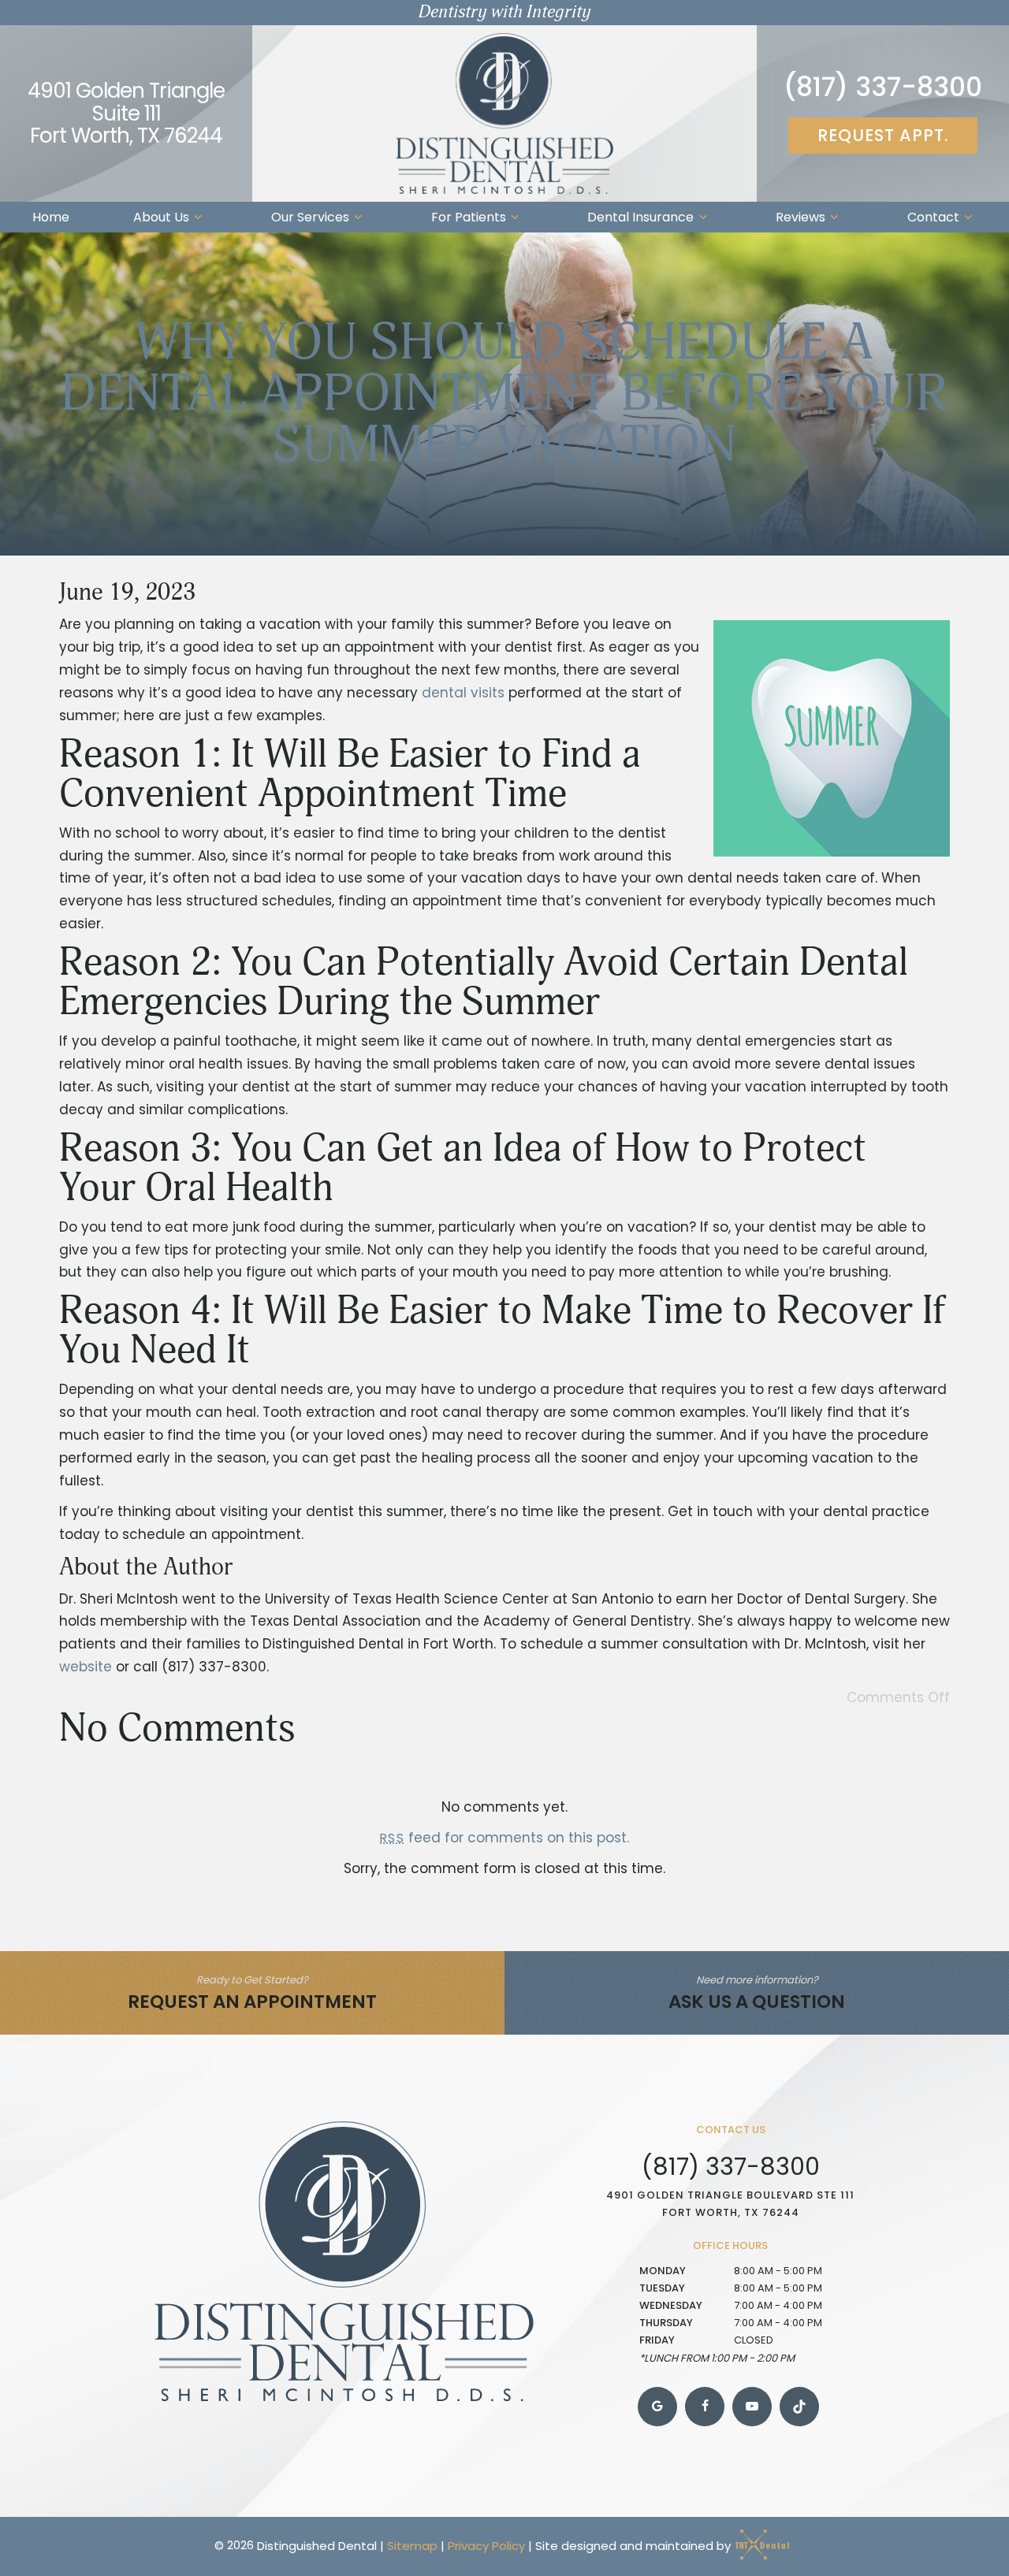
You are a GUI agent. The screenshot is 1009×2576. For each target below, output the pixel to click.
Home (51, 217)
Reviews (800, 217)
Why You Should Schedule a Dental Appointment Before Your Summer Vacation (504, 394)
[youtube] (752, 2407)
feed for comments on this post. (504, 1838)
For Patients (469, 217)
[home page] (504, 113)
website (86, 1667)
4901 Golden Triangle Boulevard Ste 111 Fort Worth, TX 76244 (730, 2204)
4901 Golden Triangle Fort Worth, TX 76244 (126, 113)
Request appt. (883, 135)
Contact (933, 217)
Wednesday (671, 2305)
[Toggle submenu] (198, 217)
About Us (161, 217)
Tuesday (662, 2288)
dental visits (463, 693)
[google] (657, 2407)
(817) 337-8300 (883, 87)
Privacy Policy (486, 2545)
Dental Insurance (640, 217)
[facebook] (705, 2407)
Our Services (310, 217)
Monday (663, 2271)
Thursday (666, 2323)
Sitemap (412, 2545)
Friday (657, 2340)
